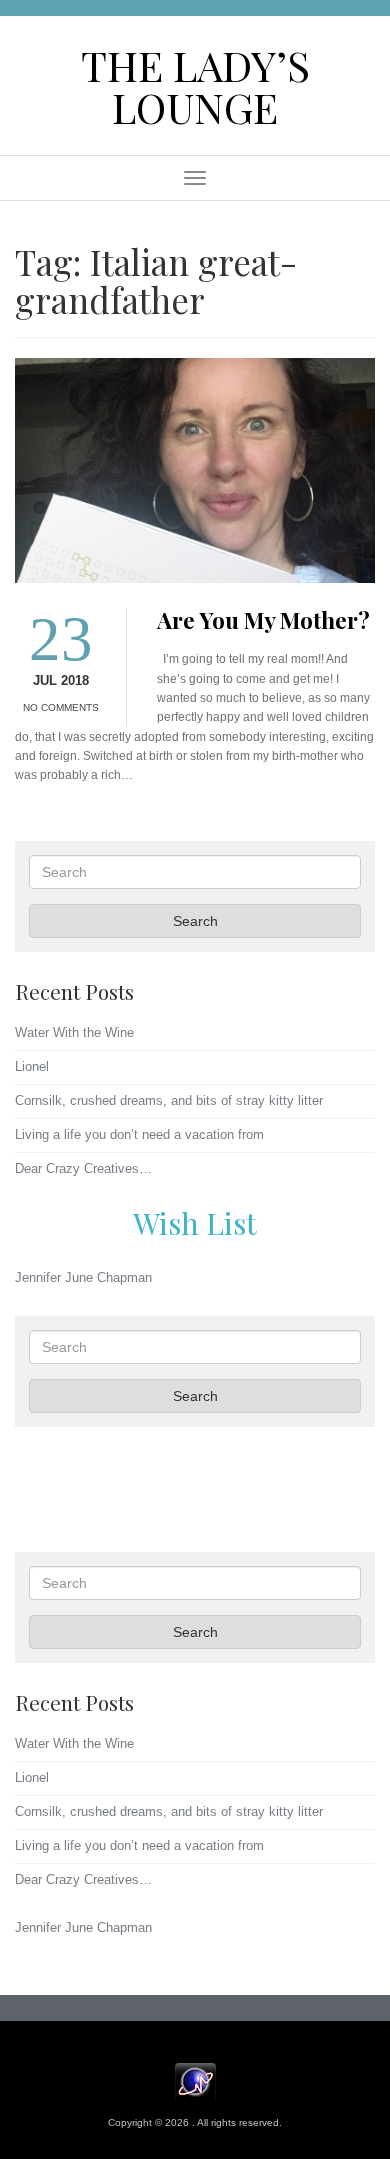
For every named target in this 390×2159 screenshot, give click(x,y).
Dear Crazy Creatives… (83, 1168)
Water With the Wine (74, 1032)
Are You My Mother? (263, 620)
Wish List (195, 1222)
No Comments (61, 707)
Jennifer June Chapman (83, 1277)
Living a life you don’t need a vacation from (139, 1134)
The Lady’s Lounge (195, 85)
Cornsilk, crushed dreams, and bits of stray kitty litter (169, 1100)
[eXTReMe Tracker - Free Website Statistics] (195, 2080)
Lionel (32, 1066)
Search (195, 921)
